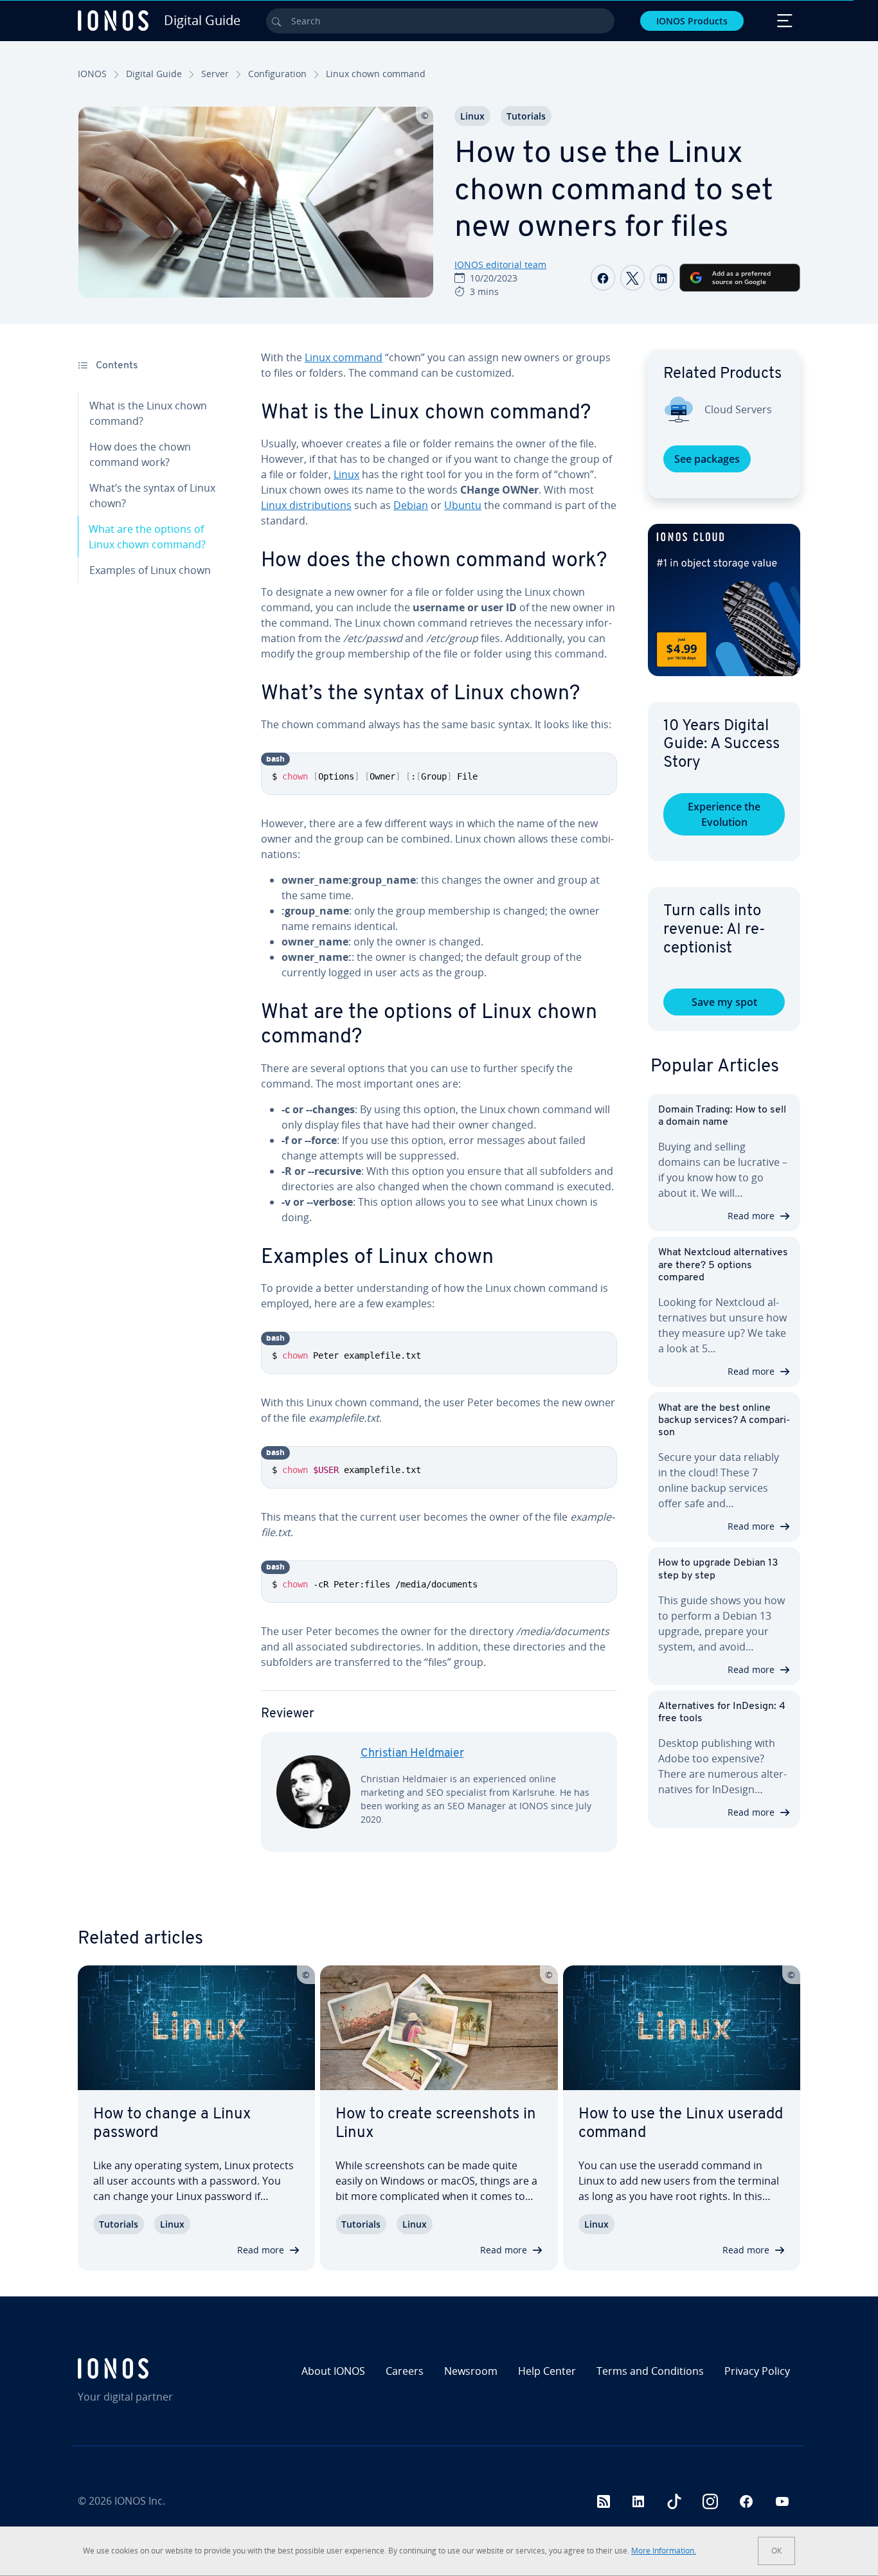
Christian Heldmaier (412, 1754)
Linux (472, 116)
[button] (724, 600)
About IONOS (333, 2371)
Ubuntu (463, 505)
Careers (405, 2371)
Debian (411, 505)
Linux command (344, 357)
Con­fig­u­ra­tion (277, 74)
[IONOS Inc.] (164, 2368)
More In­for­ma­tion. (664, 2551)
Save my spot (724, 1002)
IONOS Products (692, 21)
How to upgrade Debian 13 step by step (718, 1569)
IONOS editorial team (500, 264)
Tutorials (526, 116)
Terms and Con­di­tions (650, 2371)
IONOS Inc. (140, 2501)
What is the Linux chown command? (148, 413)
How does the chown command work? (140, 454)
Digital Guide (154, 74)
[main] (439, 1111)
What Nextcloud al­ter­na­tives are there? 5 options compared (723, 1265)
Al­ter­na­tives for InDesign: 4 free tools (722, 1713)
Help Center (547, 2371)
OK (776, 2551)
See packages (707, 459)
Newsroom (471, 2371)
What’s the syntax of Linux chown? (152, 496)
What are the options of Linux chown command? (147, 537)
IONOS (92, 74)
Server (215, 74)
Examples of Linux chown (150, 570)
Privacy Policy (757, 2371)
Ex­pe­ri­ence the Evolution (724, 814)
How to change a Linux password (172, 2124)
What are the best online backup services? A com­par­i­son (724, 1420)
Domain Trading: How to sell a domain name (722, 1116)
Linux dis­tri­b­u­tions (306, 505)
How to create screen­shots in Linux (436, 2124)
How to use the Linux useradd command (681, 2124)
